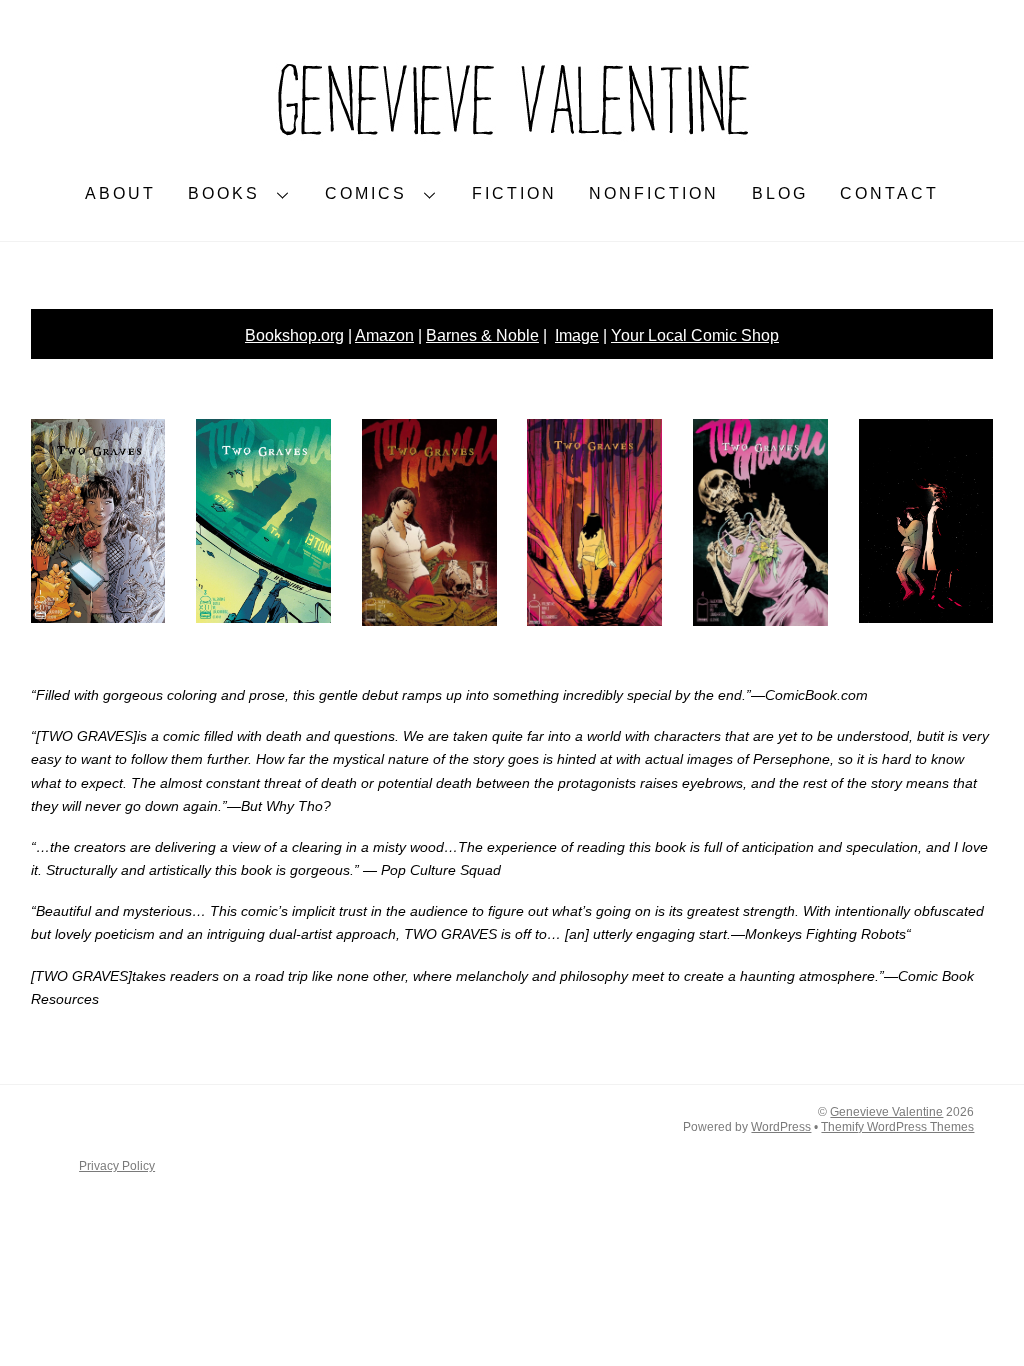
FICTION (514, 193)
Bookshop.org (294, 335)
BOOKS (224, 193)
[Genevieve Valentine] (512, 147)
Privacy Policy (117, 1166)
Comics (366, 193)
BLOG (780, 193)
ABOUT (120, 193)
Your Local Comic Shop (695, 335)
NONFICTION (654, 193)
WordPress (781, 1127)
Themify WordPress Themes (897, 1127)
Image (577, 335)
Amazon (384, 335)
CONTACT (889, 193)
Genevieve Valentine (886, 1112)
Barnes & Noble (482, 335)
